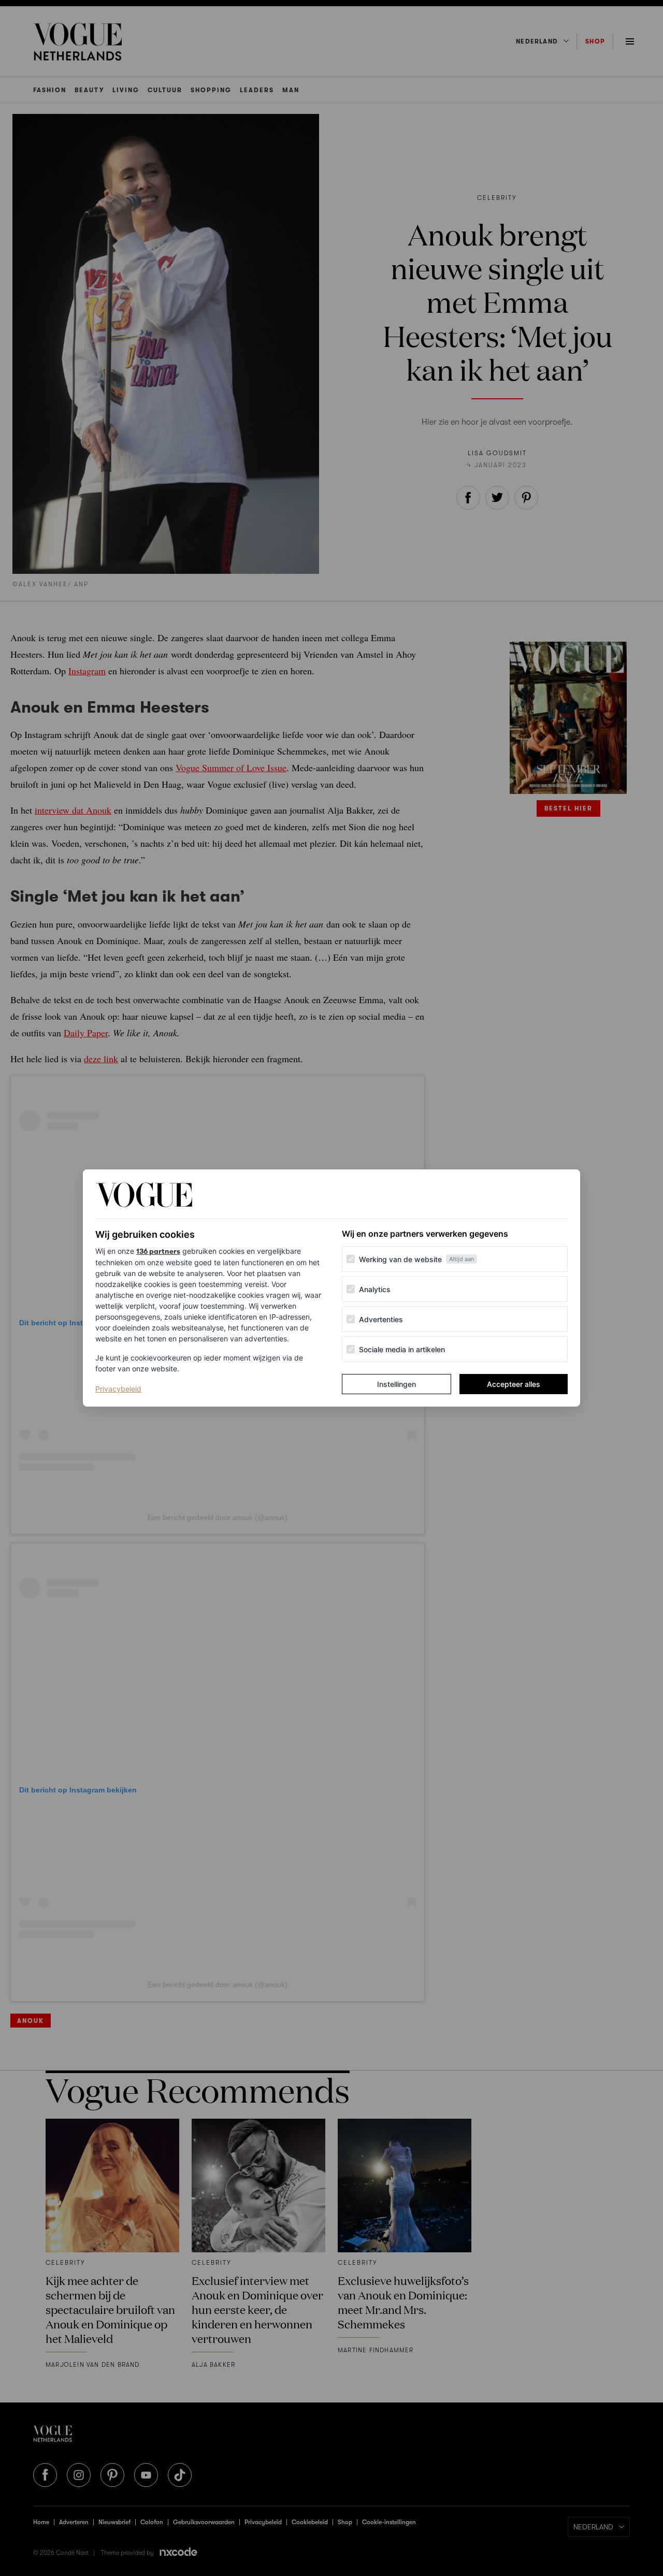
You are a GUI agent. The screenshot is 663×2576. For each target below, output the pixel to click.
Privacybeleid (118, 1388)
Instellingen (397, 1384)
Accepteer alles (514, 1384)
